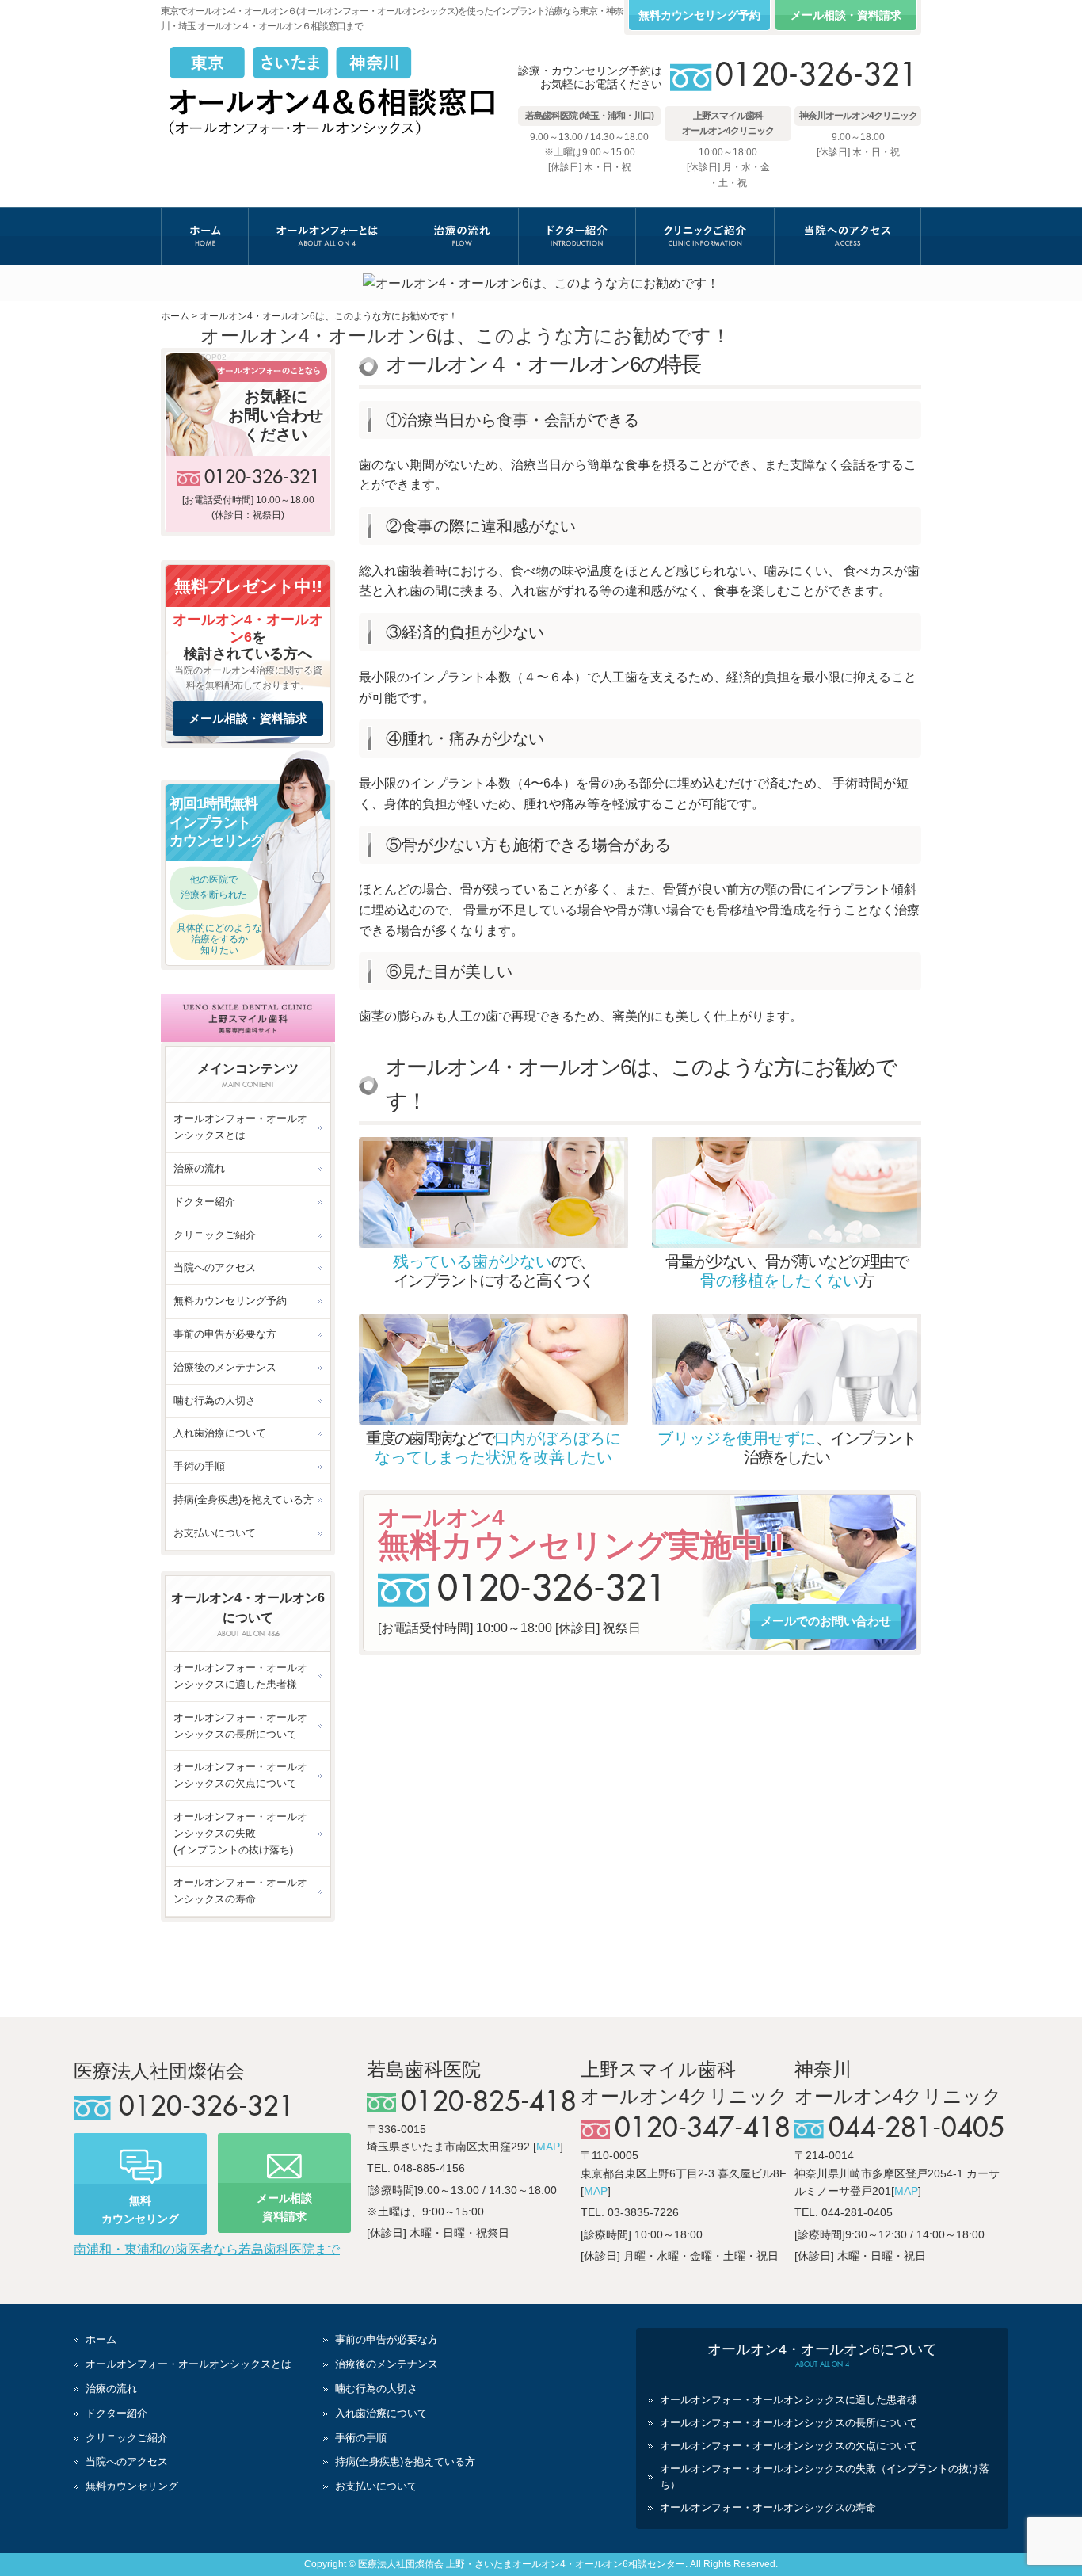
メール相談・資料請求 (846, 15)
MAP (548, 2147)
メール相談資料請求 (284, 2207)
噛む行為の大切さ (215, 1401)
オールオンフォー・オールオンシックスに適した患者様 (240, 1676)
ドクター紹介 (577, 236)
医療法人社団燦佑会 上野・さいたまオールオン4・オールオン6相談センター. (523, 2564)
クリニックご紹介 (705, 236)
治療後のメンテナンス (225, 1367)
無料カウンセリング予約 (699, 15)
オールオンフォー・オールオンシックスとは (240, 1127)
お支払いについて (215, 1533)
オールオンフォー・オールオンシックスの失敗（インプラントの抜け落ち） (825, 2477)
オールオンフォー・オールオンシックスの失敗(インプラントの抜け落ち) (240, 1833)
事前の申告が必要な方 (225, 1334)
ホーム (205, 236)
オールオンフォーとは (327, 236)
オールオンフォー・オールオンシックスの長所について (240, 1726)
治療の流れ (462, 236)
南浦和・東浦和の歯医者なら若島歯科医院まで (207, 2249)
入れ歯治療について (220, 1433)
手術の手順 (199, 1466)
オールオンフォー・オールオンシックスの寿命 (240, 1891)
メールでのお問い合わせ (826, 1621)
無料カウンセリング (140, 2209)
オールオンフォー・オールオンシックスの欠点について (240, 1775)
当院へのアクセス (848, 236)
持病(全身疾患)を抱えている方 (244, 1500)
